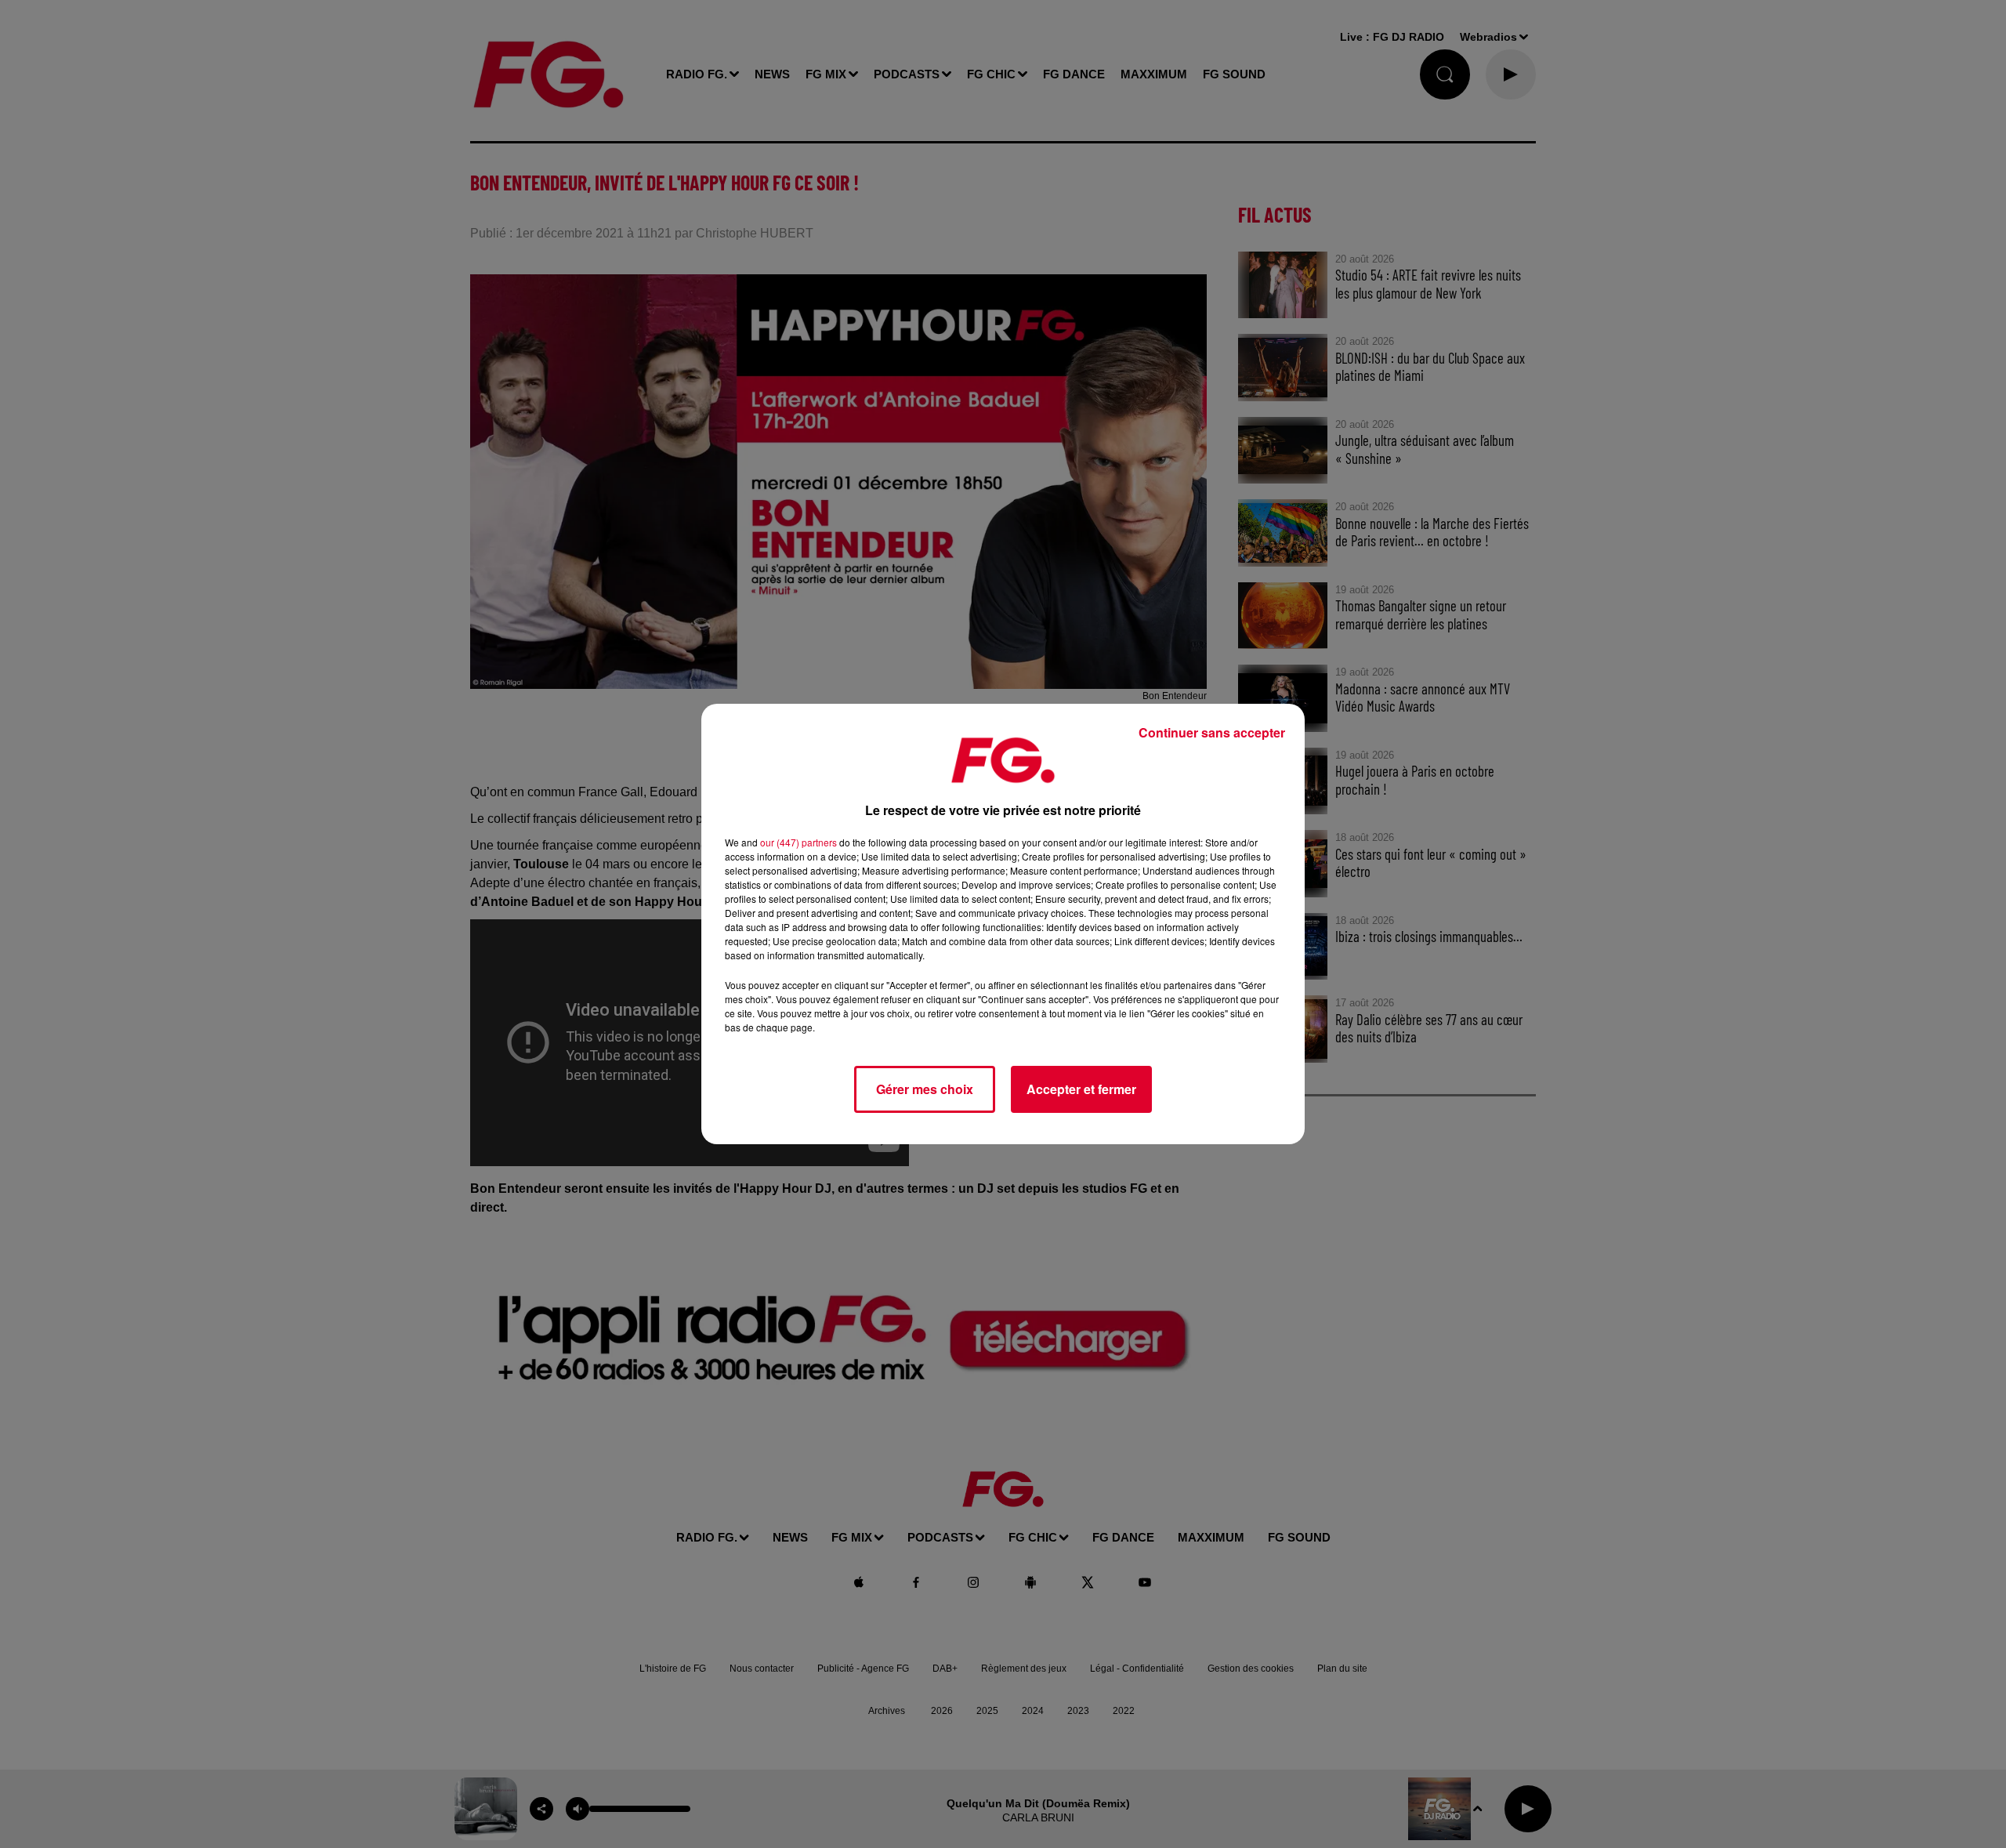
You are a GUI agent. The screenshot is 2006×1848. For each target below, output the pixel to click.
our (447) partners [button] (798, 842)
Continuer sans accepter (1212, 732)
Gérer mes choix (925, 1089)
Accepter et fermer (1081, 1089)
